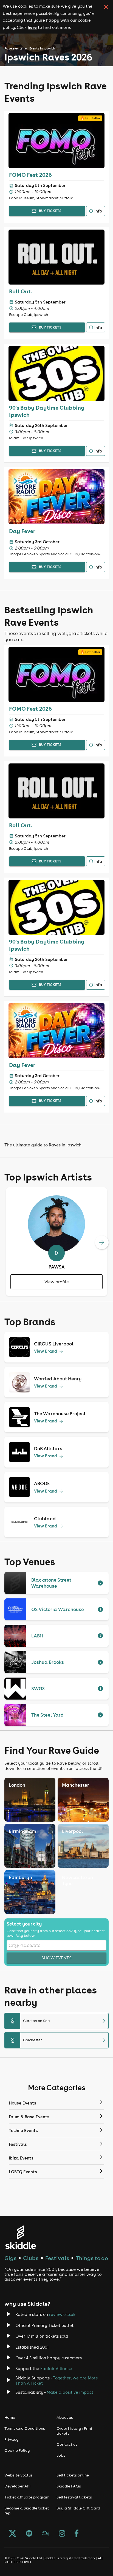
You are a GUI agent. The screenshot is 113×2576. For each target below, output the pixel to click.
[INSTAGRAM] (62, 2534)
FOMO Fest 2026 (30, 175)
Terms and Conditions (25, 2428)
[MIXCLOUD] (46, 2534)
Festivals (57, 2258)
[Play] (56, 1253)
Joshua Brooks (48, 1662)
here (32, 27)
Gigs (10, 2258)
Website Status (19, 2475)
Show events (56, 1958)
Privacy (12, 2439)
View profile (57, 1282)
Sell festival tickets (74, 2497)
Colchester (59, 2040)
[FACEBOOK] (77, 2534)
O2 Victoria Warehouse (58, 1609)
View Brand (46, 1351)
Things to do (92, 2258)
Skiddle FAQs (69, 2486)
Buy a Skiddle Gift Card (78, 2508)
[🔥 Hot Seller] (56, 166)
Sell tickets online (73, 2475)
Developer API (17, 2486)
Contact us (67, 2444)
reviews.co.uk (62, 2314)
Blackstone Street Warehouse (51, 1583)
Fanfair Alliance (56, 2369)
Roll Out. (21, 291)
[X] (13, 2534)
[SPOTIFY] (29, 2534)
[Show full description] (100, 1583)
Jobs (61, 2455)
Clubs (31, 2258)
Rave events (13, 48)
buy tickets (50, 211)
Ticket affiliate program (27, 2497)
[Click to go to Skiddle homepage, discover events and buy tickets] (20, 2237)
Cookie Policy (17, 2450)
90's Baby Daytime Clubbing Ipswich (47, 411)
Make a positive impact (70, 2392)
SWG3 (38, 1689)
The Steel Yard (47, 1715)
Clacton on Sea (59, 2021)
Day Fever (22, 531)
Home (10, 2417)
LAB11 (37, 1636)
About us (65, 2417)
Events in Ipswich (42, 48)
